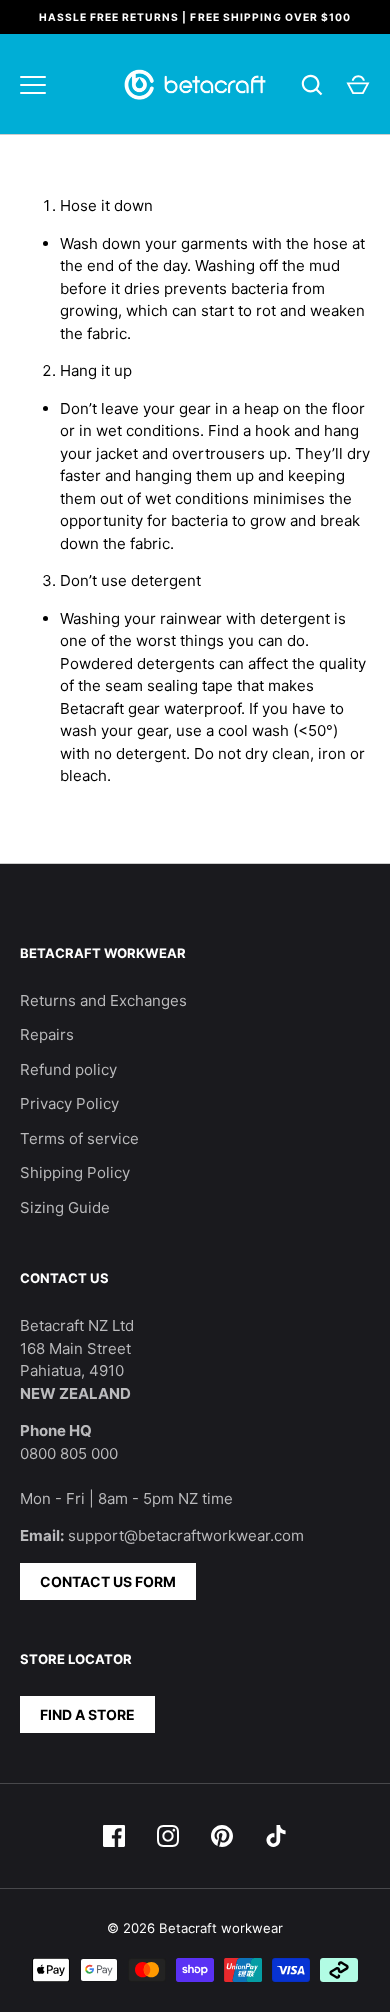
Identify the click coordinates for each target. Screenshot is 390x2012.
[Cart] (358, 85)
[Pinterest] (222, 1836)
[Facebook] (114, 1836)
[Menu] (33, 85)
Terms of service (79, 1138)
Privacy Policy (69, 1103)
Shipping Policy (75, 1172)
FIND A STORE (87, 1714)
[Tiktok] (276, 1836)
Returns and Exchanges (103, 1000)
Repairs (47, 1034)
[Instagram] (168, 1836)
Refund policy (68, 1069)
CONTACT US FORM (108, 1581)
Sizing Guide (65, 1207)
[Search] (312, 85)
